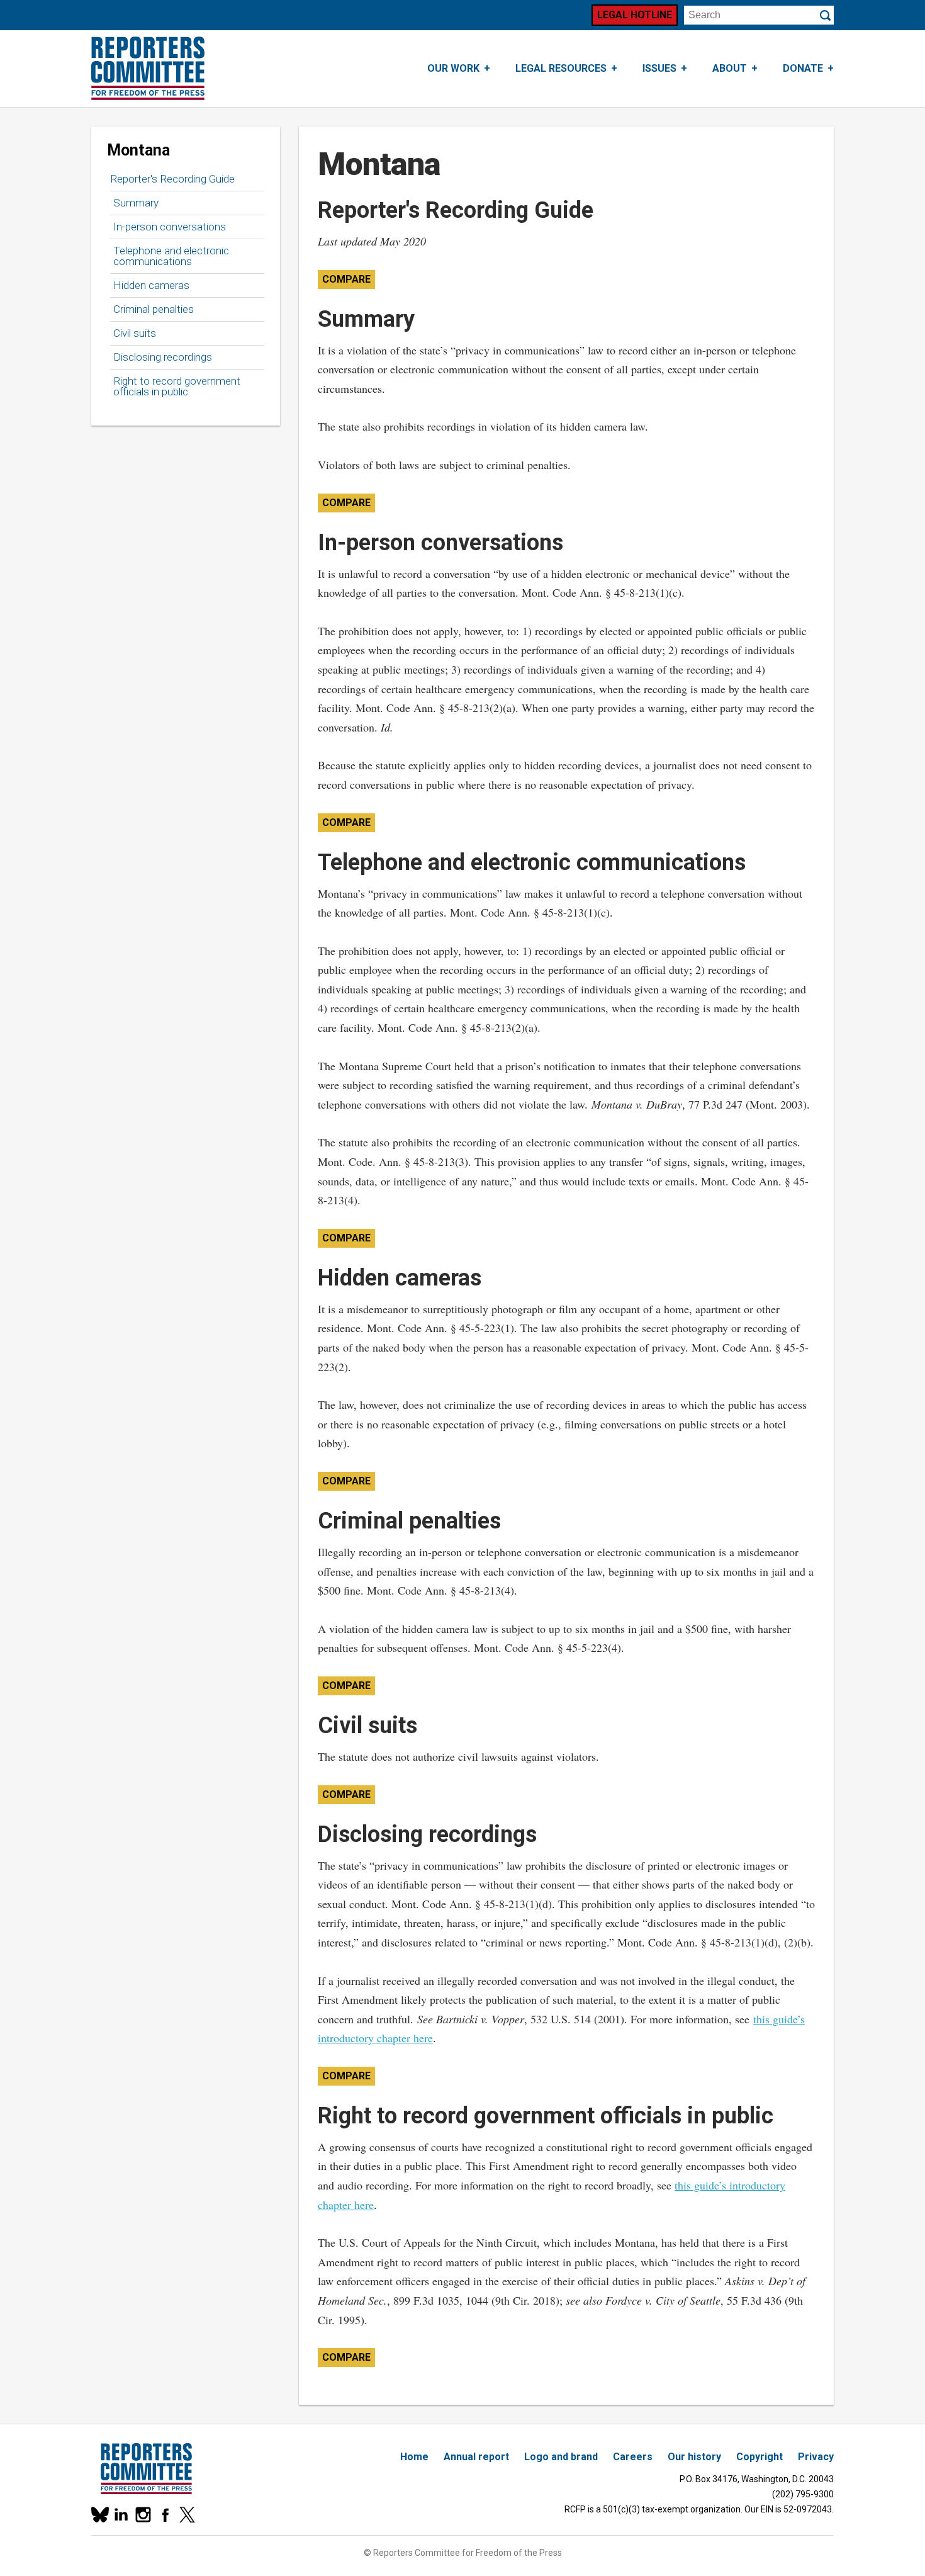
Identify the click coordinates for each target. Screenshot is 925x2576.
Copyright (760, 2457)
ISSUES (659, 68)
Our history (694, 2457)
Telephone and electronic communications (171, 256)
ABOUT (730, 68)
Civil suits (135, 333)
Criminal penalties (154, 309)
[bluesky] (99, 2515)
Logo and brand (561, 2457)
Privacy (816, 2457)
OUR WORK (453, 68)
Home (414, 2457)
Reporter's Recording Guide (172, 179)
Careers (633, 2457)
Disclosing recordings (163, 357)
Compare (346, 279)
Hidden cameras (151, 285)
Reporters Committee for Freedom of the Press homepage (148, 69)
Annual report (476, 2457)
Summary (136, 203)
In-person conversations (170, 227)
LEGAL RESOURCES (561, 68)
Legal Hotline (635, 15)
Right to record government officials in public (177, 386)
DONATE (803, 68)
